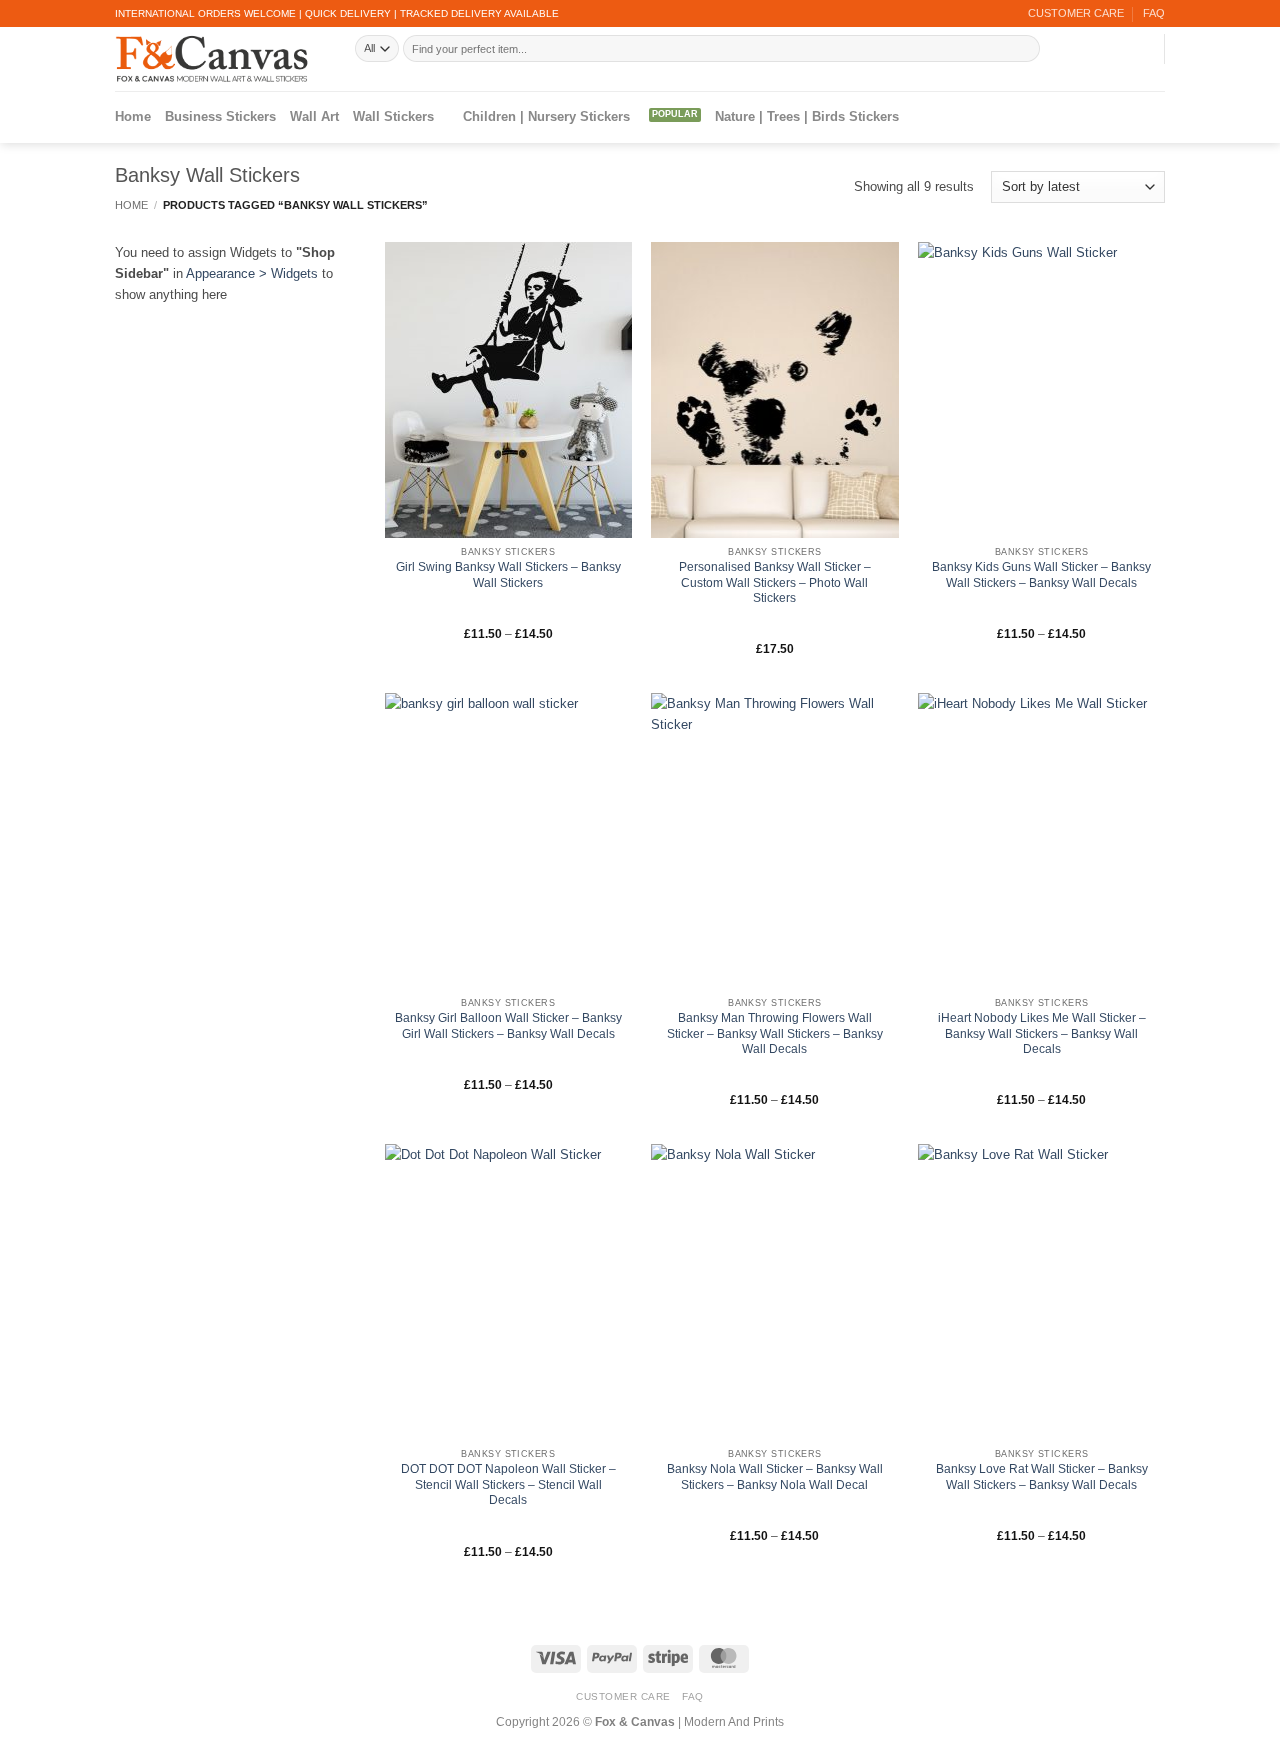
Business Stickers (220, 116)
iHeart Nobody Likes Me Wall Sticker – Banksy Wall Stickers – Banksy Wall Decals (1042, 1033)
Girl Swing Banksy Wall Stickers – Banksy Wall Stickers (508, 575)
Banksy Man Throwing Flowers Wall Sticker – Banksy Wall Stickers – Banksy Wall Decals (775, 1033)
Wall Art (314, 116)
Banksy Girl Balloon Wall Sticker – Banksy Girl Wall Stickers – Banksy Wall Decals (508, 1026)
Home (133, 116)
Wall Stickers (393, 116)
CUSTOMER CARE (1076, 13)
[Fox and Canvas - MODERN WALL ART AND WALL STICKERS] (220, 59)
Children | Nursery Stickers (546, 116)
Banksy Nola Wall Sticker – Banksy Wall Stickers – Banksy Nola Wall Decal (775, 1477)
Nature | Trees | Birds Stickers (807, 116)
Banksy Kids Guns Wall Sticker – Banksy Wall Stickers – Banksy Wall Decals (1041, 575)
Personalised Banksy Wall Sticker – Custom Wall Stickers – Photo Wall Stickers (775, 582)
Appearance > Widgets (252, 273)
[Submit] (1024, 48)
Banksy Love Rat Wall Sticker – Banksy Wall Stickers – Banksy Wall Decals (1042, 1477)
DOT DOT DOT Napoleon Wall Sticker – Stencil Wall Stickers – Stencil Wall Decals (508, 1484)
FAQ (1154, 13)
